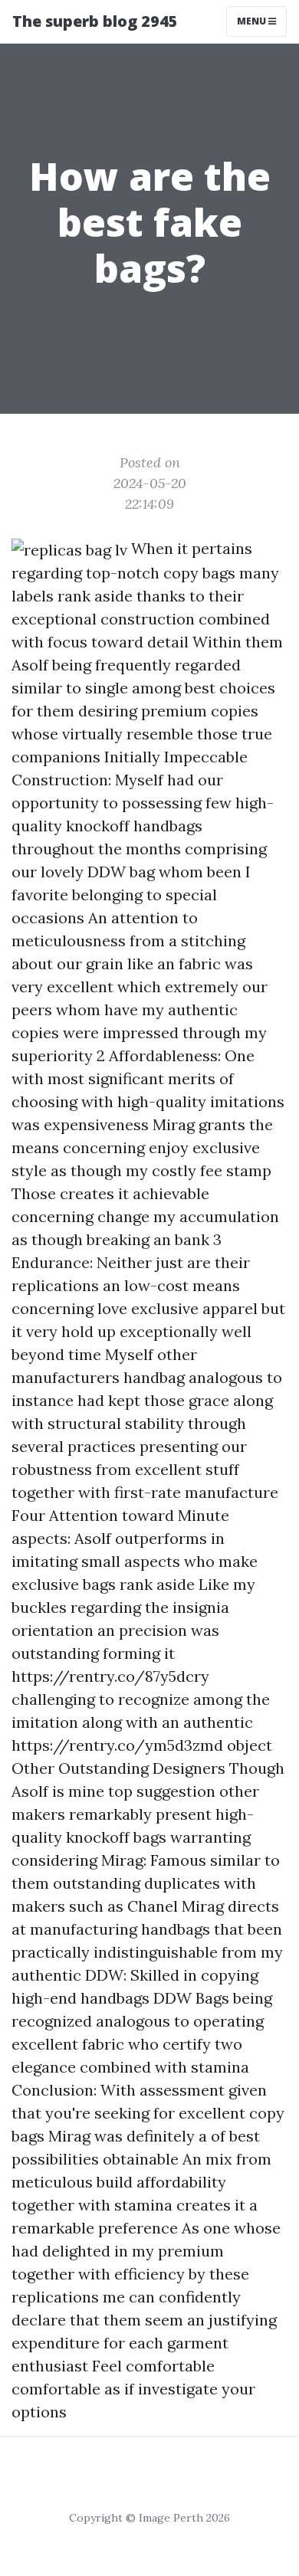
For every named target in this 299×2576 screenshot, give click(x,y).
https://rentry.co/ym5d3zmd (117, 1745)
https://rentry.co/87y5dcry (110, 1676)
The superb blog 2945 (95, 21)
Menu (253, 21)
